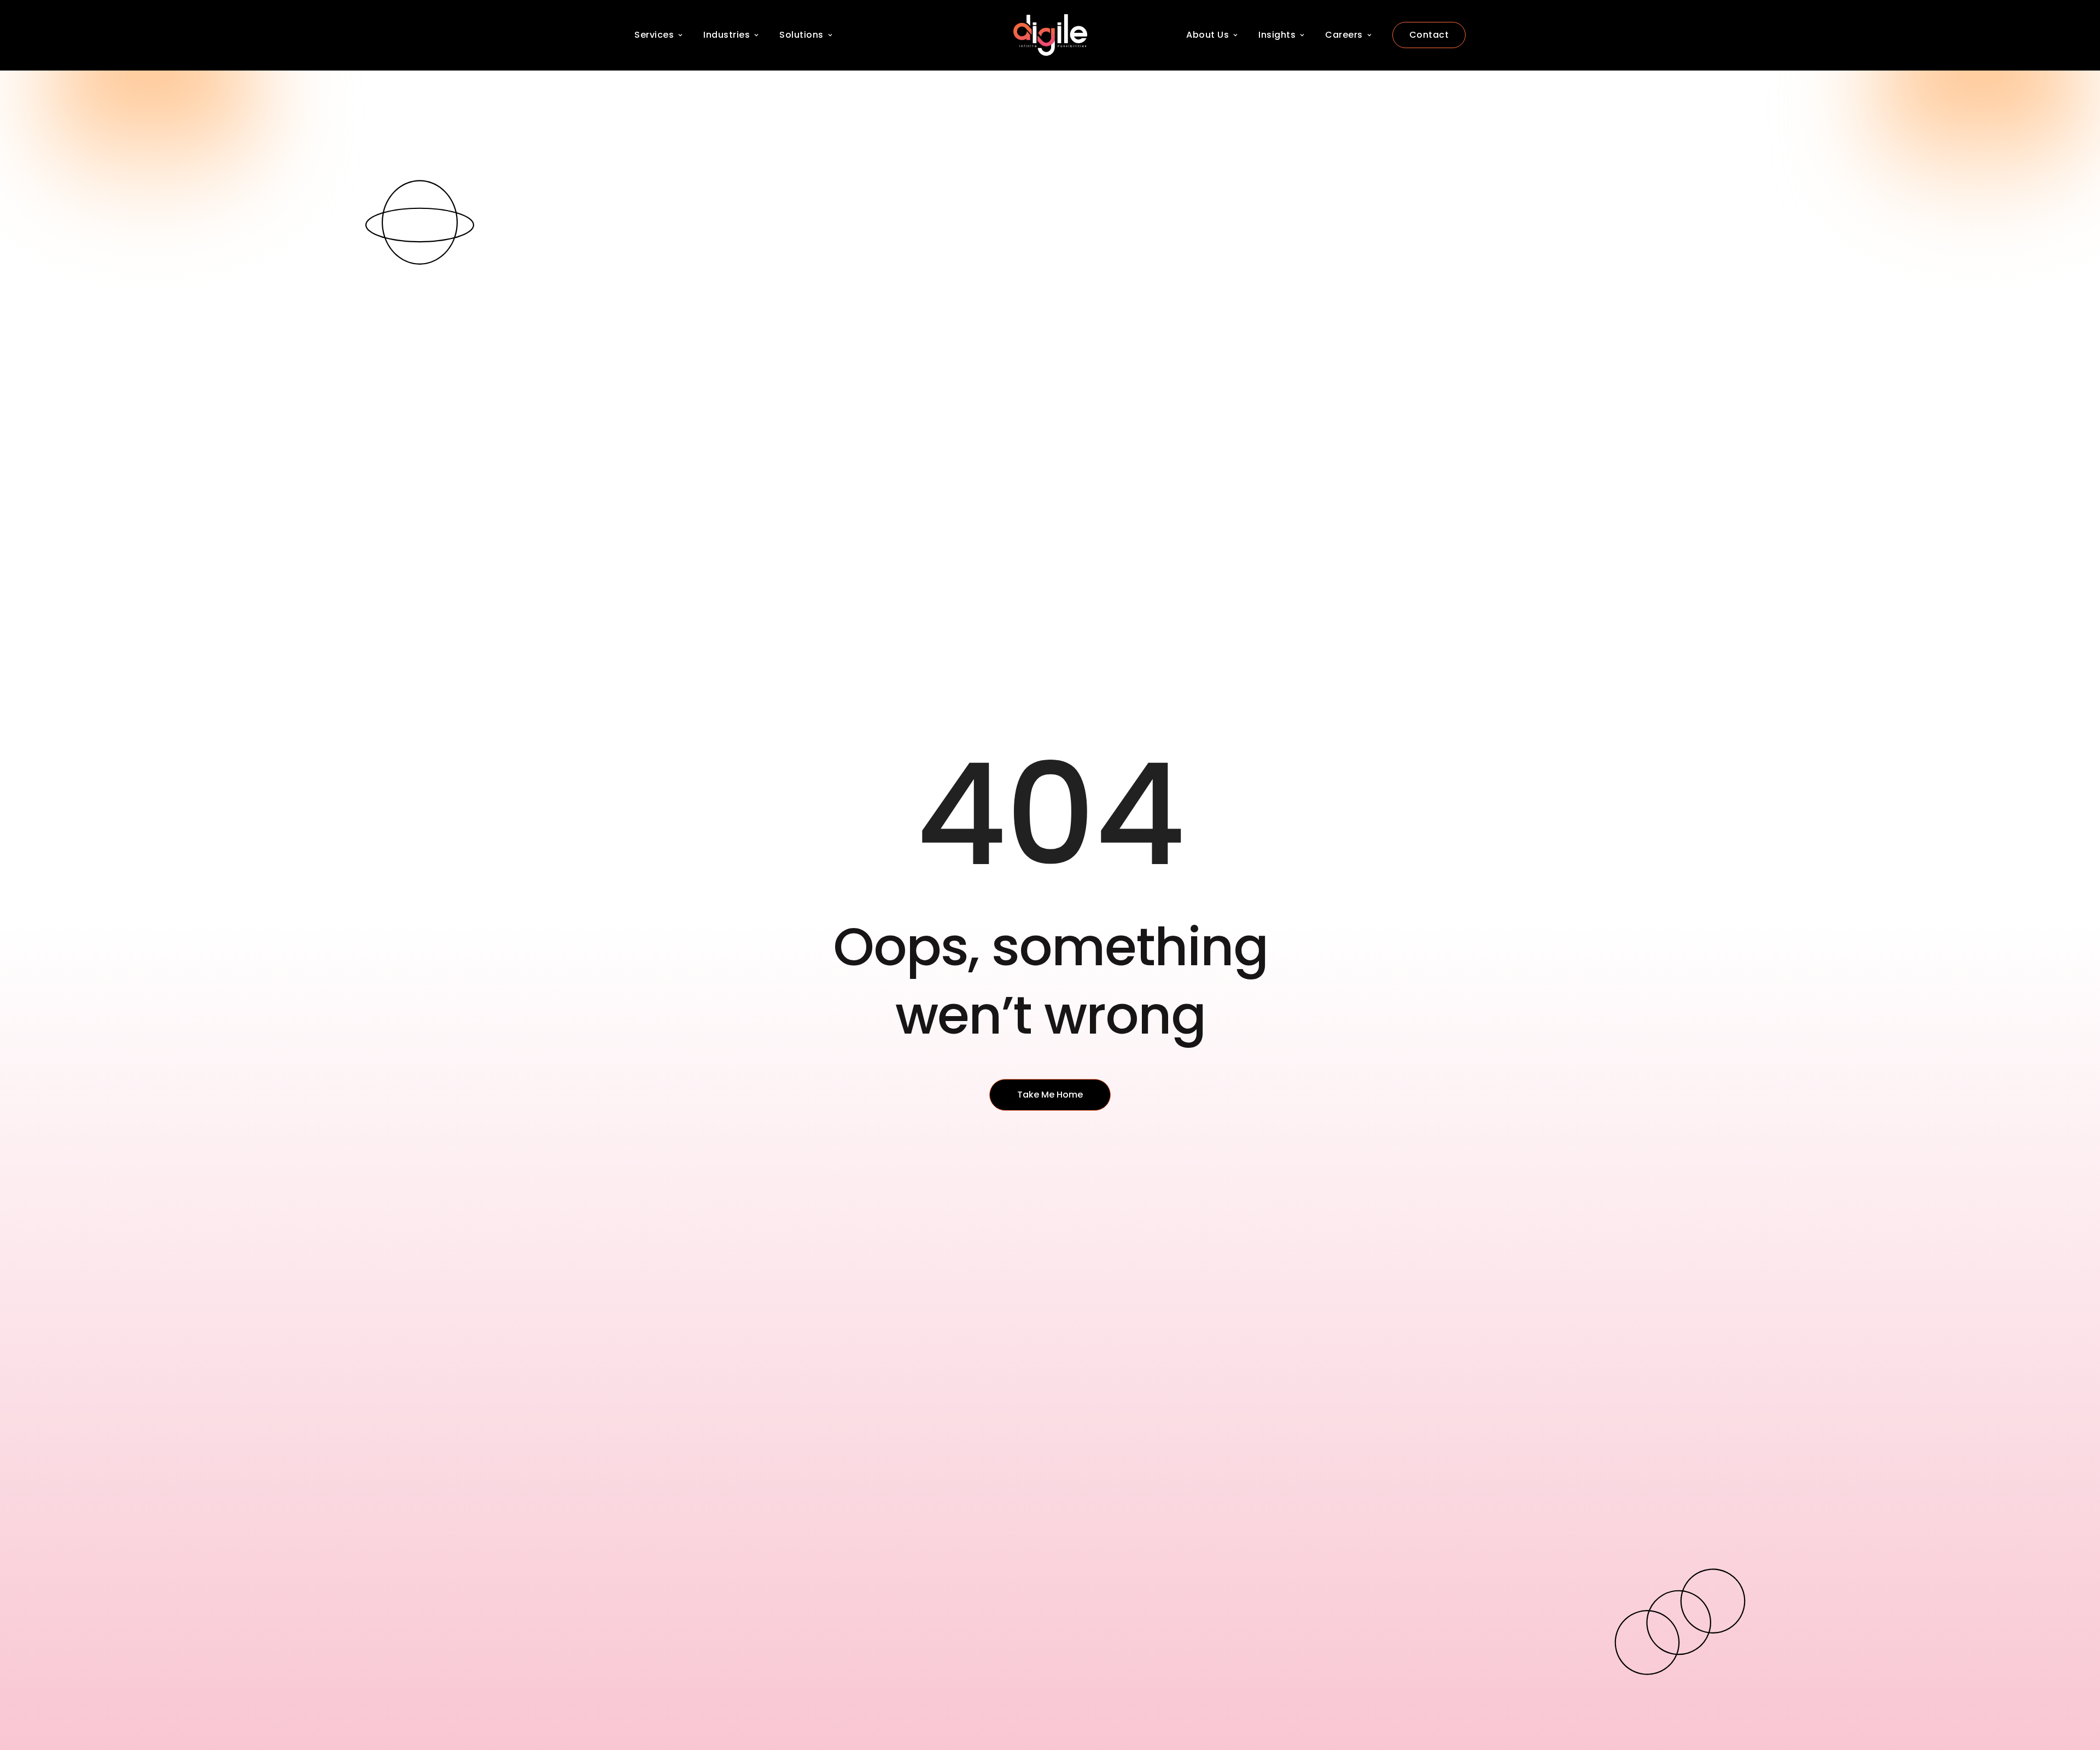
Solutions (801, 35)
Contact (1429, 35)
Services (654, 35)
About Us (1207, 35)
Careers (1344, 35)
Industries (727, 35)
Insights (1277, 35)
